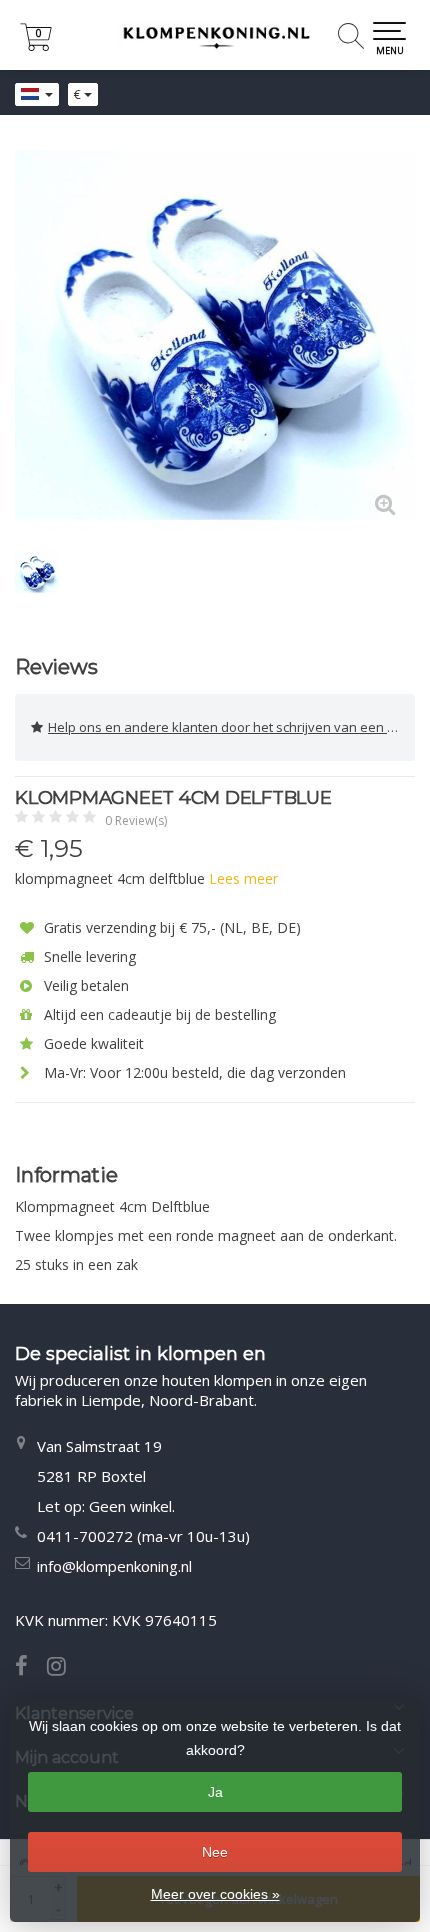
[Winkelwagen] (36, 45)
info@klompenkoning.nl (114, 1566)
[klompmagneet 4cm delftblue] (215, 335)
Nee (215, 1852)
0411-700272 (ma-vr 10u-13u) (143, 1536)
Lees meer (243, 878)
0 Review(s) (136, 820)
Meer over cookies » (215, 1894)
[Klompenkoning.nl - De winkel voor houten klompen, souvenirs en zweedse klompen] (215, 35)
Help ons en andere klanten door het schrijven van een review (231, 727)
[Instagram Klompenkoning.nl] (64, 1668)
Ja (215, 1792)
